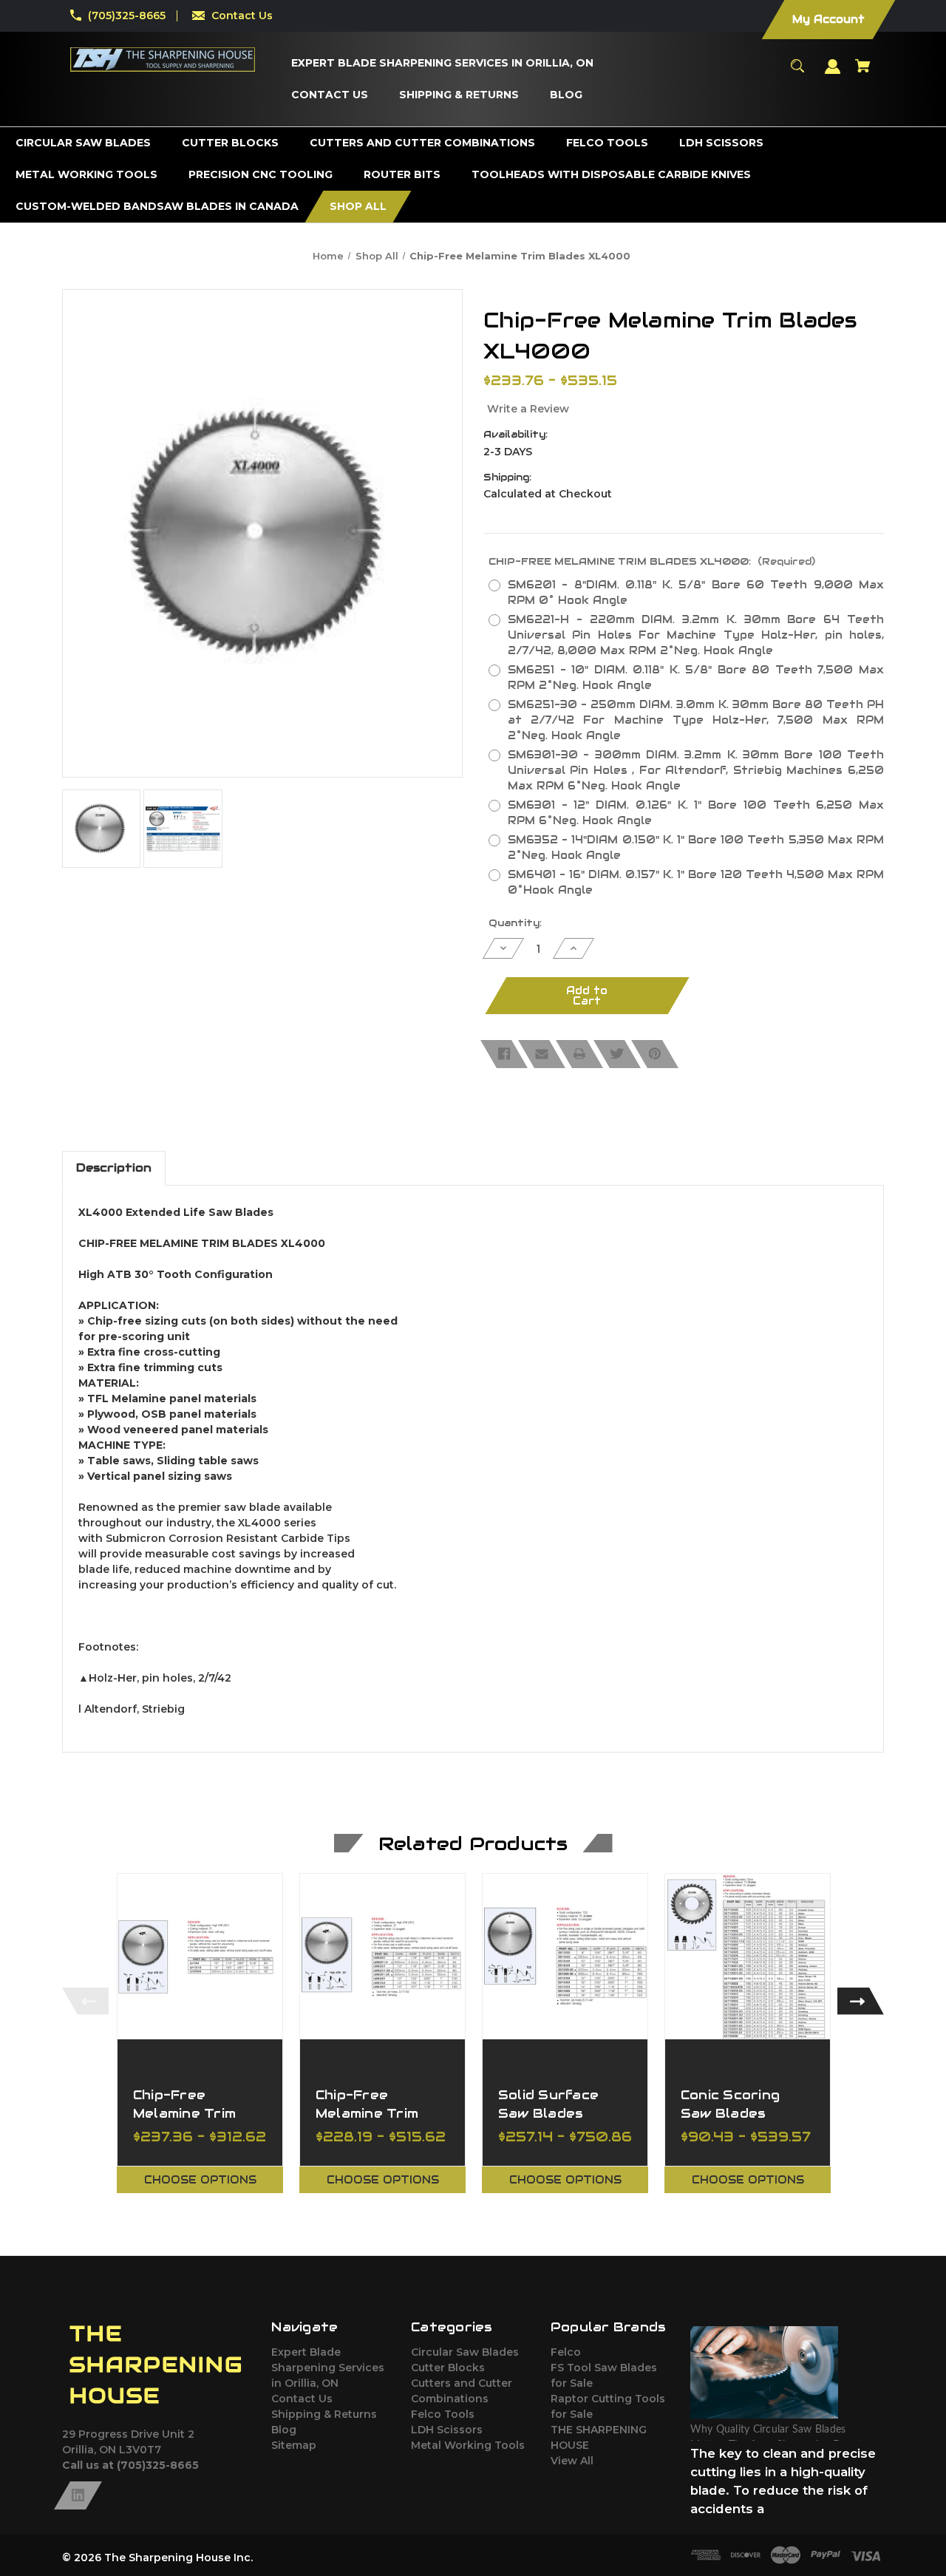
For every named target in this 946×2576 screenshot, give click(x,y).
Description (114, 1168)
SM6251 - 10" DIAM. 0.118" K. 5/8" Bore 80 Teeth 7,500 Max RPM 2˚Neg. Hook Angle (696, 677)
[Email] (542, 1054)
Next (861, 2001)
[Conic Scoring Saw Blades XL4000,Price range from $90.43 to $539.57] (748, 1956)
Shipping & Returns (324, 2414)
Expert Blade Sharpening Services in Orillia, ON (328, 2368)
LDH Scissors (447, 2430)
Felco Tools (443, 2414)
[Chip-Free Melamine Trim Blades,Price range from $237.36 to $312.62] (200, 1956)
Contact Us (242, 16)
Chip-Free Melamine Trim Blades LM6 (367, 2113)
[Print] (579, 1054)
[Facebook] (504, 1054)
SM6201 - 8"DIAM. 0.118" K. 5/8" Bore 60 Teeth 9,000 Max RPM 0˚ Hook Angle (696, 592)
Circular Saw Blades (465, 2352)
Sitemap (294, 2445)
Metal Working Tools (468, 2445)
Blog (284, 2430)
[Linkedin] (78, 2495)
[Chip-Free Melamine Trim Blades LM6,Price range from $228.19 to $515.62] (382, 1956)
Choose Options (200, 2180)
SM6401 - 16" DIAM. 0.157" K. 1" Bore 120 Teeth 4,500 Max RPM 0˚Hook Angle (696, 882)
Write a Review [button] (528, 409)
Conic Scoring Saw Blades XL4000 (730, 2113)
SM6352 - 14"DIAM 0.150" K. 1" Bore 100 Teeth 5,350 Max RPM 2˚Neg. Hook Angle (696, 847)
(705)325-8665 (127, 16)
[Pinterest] (655, 1054)
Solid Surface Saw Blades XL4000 (548, 2113)
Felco (566, 2352)
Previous (85, 2001)
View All (572, 2461)
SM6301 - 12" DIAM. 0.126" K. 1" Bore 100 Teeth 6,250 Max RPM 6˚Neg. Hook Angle (696, 813)
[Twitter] (617, 1054)
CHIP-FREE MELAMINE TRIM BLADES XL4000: (652, 561)
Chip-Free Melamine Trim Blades (184, 2113)
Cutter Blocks (448, 2368)
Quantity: (515, 923)
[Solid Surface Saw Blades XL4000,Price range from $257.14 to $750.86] (565, 1956)
